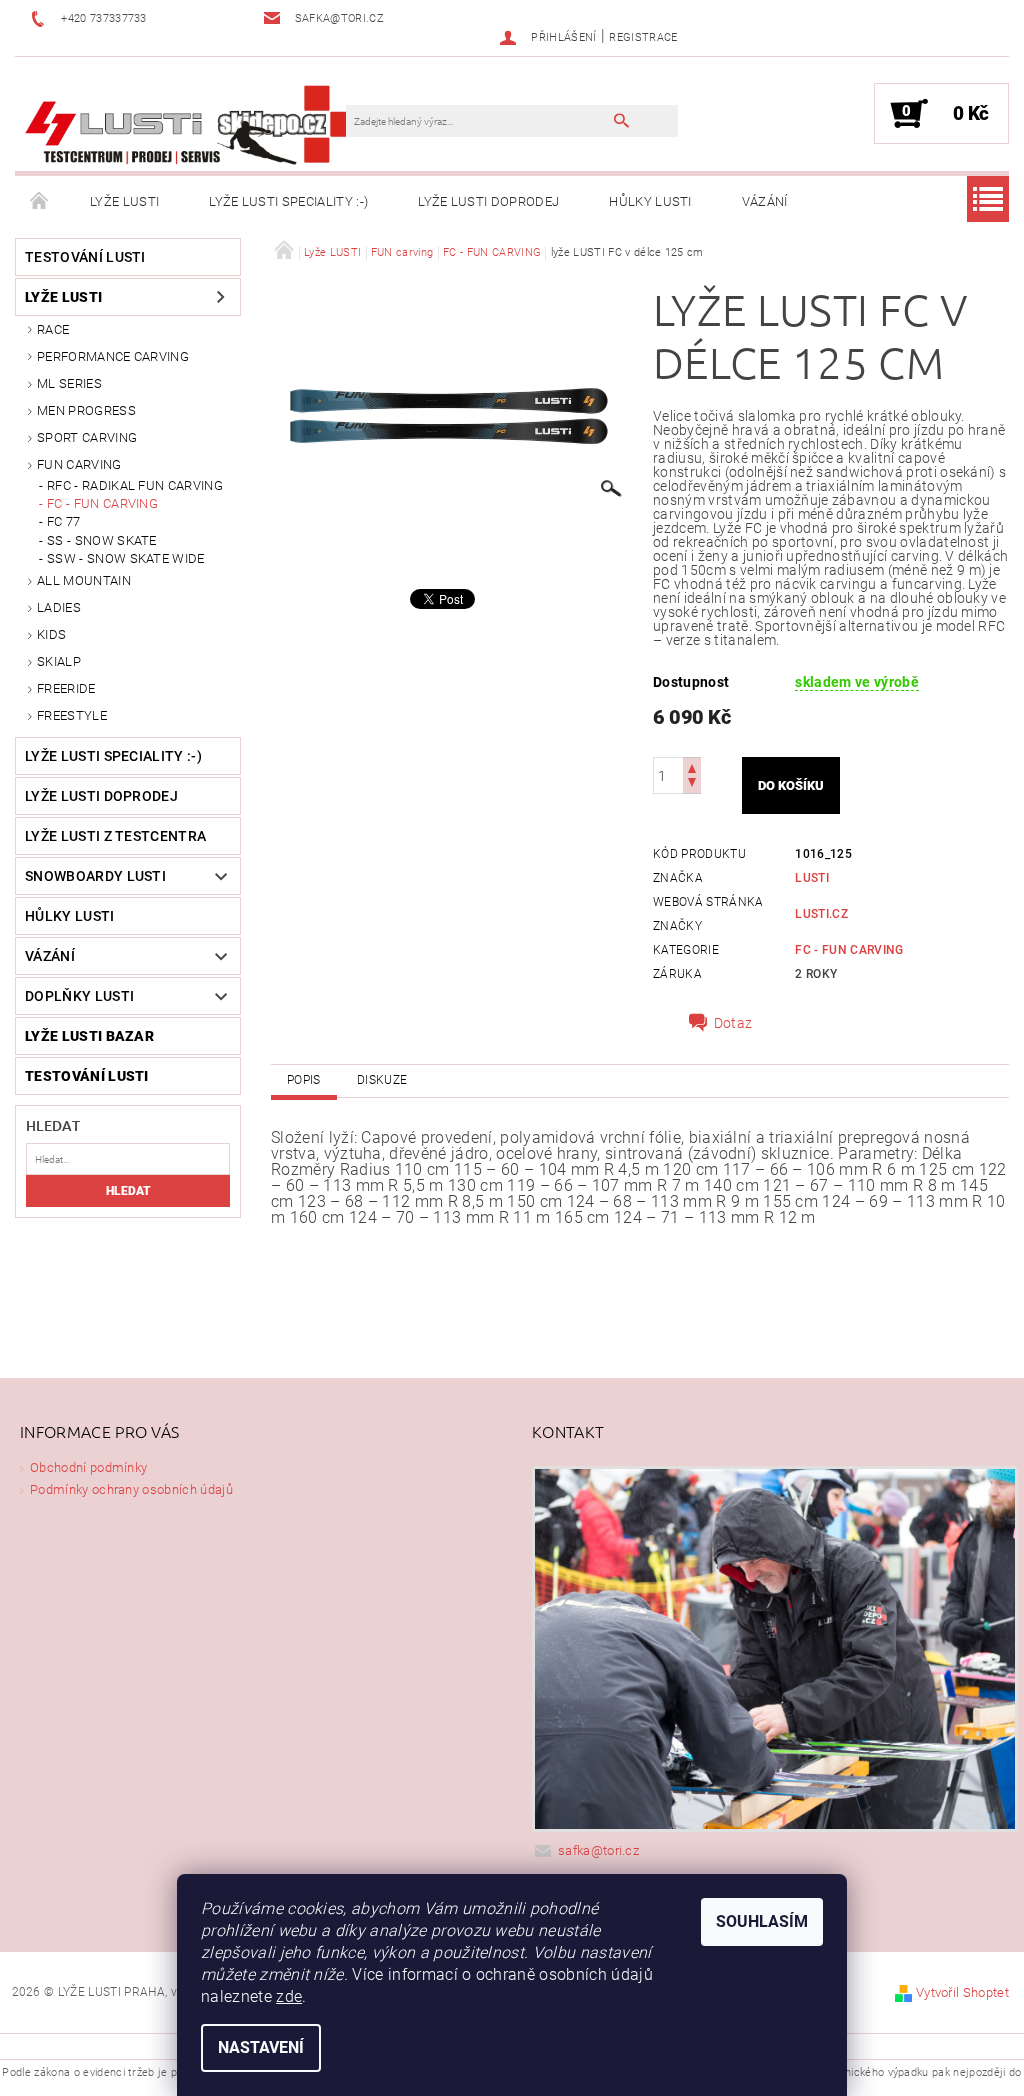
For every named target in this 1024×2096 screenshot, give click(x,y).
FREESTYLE (72, 715)
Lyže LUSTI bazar (89, 1036)
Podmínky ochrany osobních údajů (131, 1489)
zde (289, 1996)
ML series (69, 383)
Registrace (643, 37)
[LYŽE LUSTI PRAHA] (190, 124)
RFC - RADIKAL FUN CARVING (135, 485)
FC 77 (64, 521)
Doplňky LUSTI (79, 996)
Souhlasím (762, 1921)
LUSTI (812, 878)
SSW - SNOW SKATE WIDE (126, 558)
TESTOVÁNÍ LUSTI (85, 257)
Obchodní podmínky (88, 1467)
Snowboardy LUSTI (95, 876)
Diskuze (382, 1080)
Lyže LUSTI (124, 201)
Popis (304, 1080)
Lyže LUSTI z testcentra (115, 836)
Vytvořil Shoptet (962, 1992)
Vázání (765, 201)
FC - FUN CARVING (102, 503)
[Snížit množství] (692, 784)
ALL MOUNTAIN (84, 580)
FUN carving (79, 464)
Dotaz (733, 1023)
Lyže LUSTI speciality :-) (288, 201)
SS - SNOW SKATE (102, 540)
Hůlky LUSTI (650, 201)
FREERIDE (66, 688)
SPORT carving (87, 437)
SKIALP (59, 661)
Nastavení (261, 2047)
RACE (53, 329)
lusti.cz (821, 914)
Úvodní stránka (40, 202)
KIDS (51, 634)
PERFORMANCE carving (113, 356)
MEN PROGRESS (86, 410)
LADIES (59, 607)
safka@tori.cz (598, 1850)
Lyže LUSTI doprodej (488, 201)
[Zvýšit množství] (692, 766)
